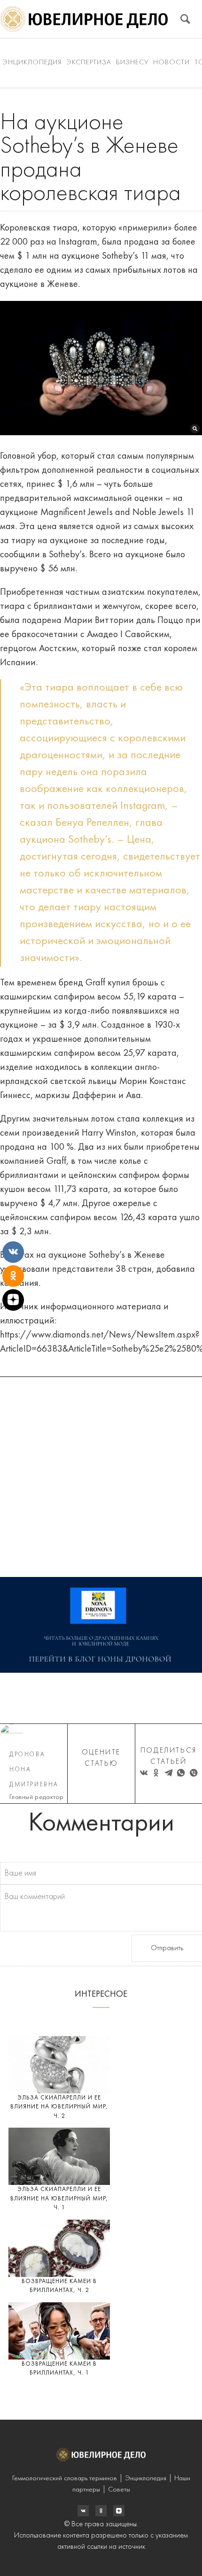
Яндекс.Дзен (119, 2511)
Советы (119, 2490)
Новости (171, 63)
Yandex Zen (101, 2511)
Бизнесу (132, 63)
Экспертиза (89, 63)
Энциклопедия (32, 63)
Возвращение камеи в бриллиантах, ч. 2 (59, 2286)
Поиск (185, 19)
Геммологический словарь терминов (65, 2479)
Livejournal (83, 2511)
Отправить (167, 1948)
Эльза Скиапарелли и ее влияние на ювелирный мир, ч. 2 (59, 2107)
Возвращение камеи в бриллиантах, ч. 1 (59, 2369)
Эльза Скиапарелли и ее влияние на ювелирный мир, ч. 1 (59, 2199)
